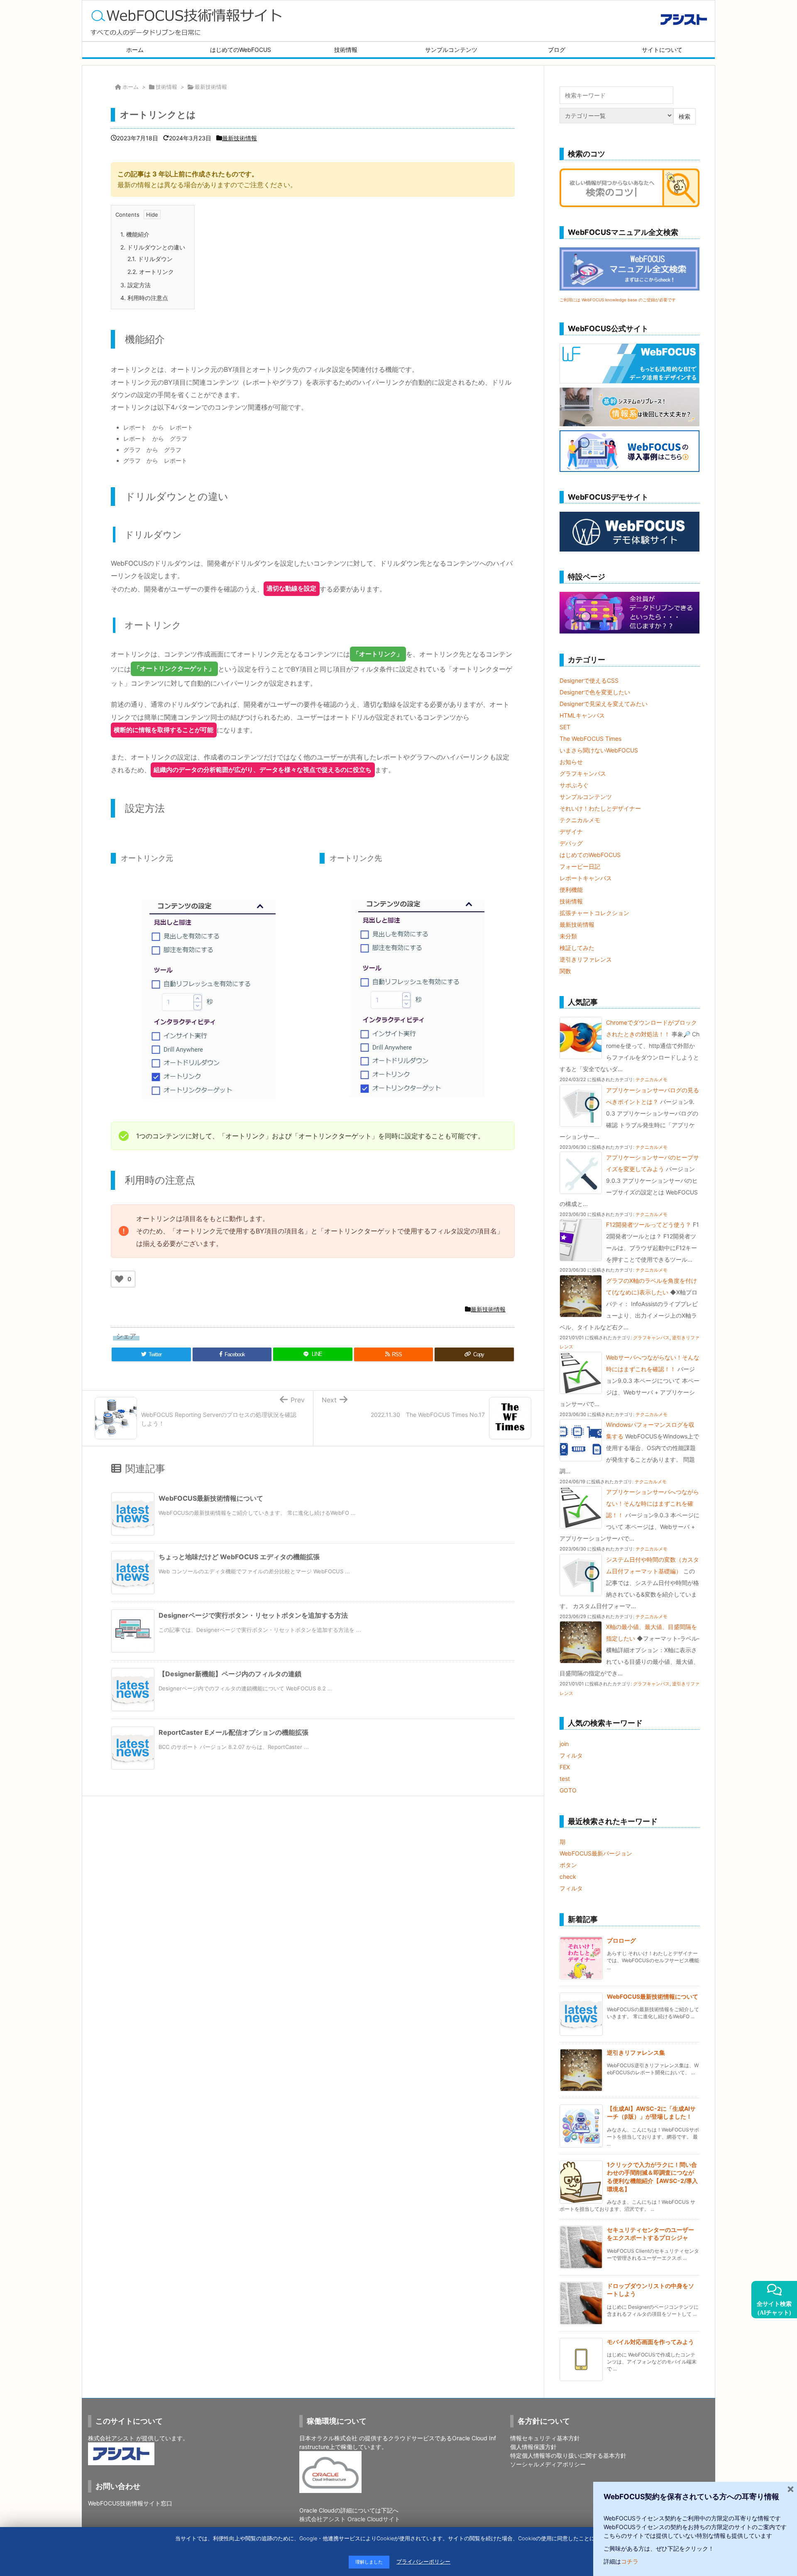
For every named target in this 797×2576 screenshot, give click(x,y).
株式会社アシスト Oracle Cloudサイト (350, 2519)
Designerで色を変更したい (595, 692)
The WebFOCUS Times (590, 739)
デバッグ (571, 843)
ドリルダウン (150, 259)
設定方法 (136, 285)
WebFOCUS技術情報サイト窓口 (130, 2503)
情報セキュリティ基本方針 (545, 2438)
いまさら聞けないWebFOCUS (599, 750)
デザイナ (571, 831)
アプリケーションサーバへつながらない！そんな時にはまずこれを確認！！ (653, 1503)
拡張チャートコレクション (594, 913)
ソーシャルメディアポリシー (548, 2464)
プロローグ (621, 1940)
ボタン (568, 1865)
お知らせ (571, 762)
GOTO (568, 1790)
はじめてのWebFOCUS (590, 855)
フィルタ (571, 1755)
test (565, 1779)
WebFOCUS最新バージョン (596, 1853)
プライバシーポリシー (423, 2562)
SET (565, 727)
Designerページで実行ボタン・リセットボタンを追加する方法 (253, 1615)
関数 (565, 971)
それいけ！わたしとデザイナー (600, 808)
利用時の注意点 (144, 298)
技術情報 (166, 87)
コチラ (630, 2561)
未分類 (568, 936)
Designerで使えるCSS (589, 680)
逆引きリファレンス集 (636, 2052)
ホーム (131, 87)
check (568, 1876)
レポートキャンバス (586, 878)
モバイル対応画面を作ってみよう (650, 2342)
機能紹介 (135, 234)
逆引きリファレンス (586, 959)
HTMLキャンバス (582, 715)
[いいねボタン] (119, 1279)
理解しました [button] (369, 2562)
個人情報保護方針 (533, 2447)
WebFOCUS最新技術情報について (211, 1498)
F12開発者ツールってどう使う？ (649, 1225)
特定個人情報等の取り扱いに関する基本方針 (568, 2455)
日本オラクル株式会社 (328, 2438)
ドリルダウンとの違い (153, 247)
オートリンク (151, 272)
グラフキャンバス (583, 773)
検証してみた (577, 948)
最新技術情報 (211, 87)
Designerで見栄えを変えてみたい (604, 704)
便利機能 (571, 890)
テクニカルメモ (580, 820)
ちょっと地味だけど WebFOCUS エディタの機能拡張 (239, 1557)
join (564, 1744)
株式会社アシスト (111, 2438)
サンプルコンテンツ (586, 797)
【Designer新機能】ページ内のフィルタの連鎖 (230, 1674)
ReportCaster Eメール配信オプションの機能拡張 (233, 1732)
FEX (565, 1767)
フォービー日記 (580, 866)
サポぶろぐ (574, 785)
